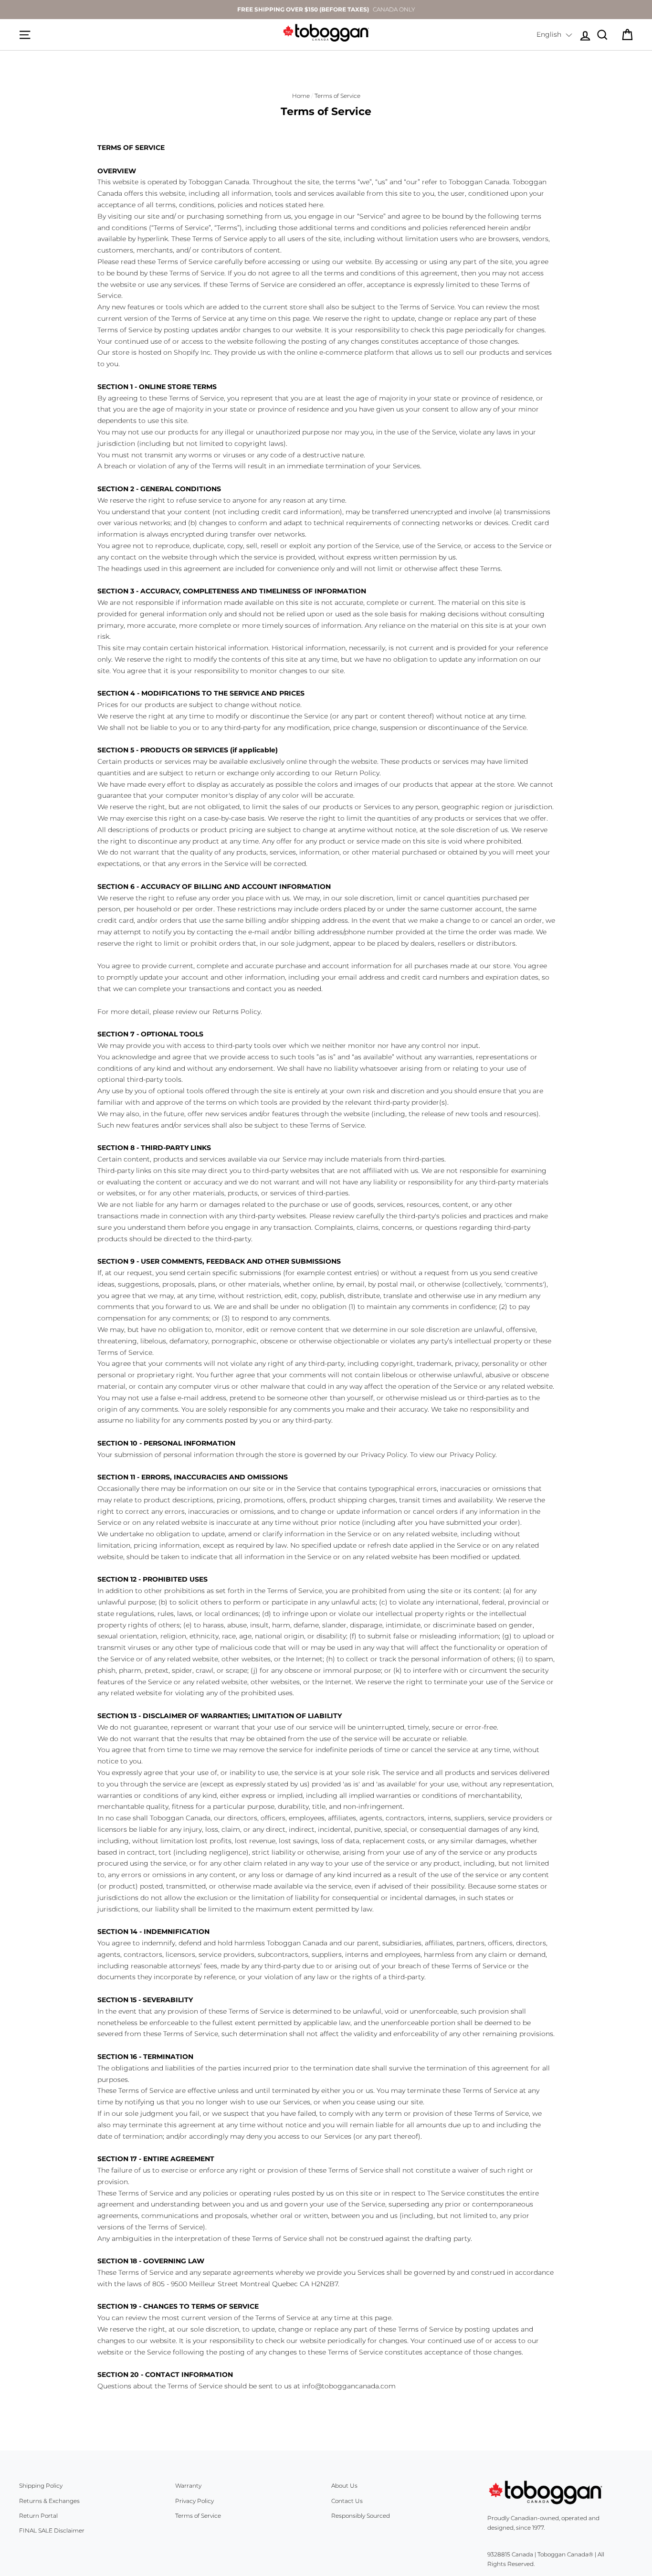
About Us (344, 2486)
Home (301, 96)
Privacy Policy (195, 2501)
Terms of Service (198, 2516)
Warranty (188, 2486)
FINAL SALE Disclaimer (52, 2530)
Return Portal (38, 2516)
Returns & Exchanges (49, 2501)
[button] (554, 35)
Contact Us (347, 2501)
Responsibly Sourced (361, 2516)
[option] (326, 10)
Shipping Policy (41, 2486)
